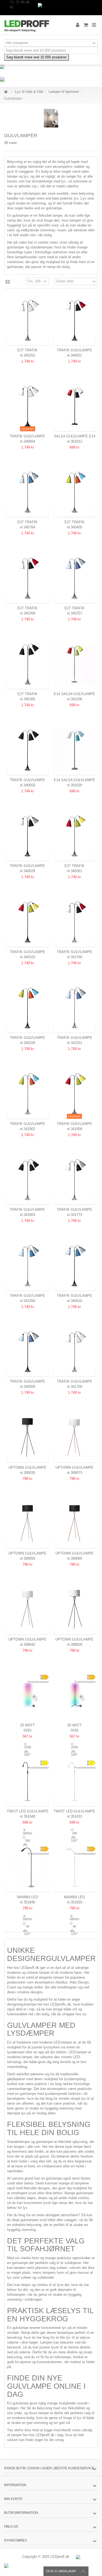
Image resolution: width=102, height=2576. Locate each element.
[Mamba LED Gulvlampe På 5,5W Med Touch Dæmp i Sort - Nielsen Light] (28, 1867)
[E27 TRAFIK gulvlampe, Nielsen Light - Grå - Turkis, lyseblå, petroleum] (28, 492)
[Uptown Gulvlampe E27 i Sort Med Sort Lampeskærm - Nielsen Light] (28, 1438)
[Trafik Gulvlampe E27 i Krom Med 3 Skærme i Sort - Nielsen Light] (28, 1180)
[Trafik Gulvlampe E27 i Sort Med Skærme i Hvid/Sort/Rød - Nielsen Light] (75, 321)
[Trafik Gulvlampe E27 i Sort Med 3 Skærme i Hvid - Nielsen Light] (28, 406)
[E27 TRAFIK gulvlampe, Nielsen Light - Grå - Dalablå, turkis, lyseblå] (75, 578)
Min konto (13, 2499)
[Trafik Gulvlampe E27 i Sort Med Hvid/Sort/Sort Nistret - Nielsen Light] (28, 836)
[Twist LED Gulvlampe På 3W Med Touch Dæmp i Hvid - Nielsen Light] (75, 1781)
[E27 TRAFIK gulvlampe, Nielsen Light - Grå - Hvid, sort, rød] (28, 578)
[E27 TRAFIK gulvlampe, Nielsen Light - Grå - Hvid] (28, 321)
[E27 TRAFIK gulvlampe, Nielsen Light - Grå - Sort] (28, 664)
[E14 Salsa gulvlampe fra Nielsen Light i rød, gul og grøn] (75, 664)
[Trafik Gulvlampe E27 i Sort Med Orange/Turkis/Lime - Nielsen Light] (28, 1008)
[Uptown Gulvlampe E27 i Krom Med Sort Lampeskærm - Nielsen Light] (28, 1524)
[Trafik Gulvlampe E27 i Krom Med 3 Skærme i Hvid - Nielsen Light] (75, 1352)
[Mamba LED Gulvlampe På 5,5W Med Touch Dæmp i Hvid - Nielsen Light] (75, 1867)
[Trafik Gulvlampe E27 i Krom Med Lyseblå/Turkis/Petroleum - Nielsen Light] (28, 1266)
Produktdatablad (38, 1682)
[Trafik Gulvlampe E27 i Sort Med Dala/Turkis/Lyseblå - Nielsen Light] (28, 1352)
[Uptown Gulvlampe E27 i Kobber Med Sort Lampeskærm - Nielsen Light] (75, 1524)
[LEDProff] (33, 25)
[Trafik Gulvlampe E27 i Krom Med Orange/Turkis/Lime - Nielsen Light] (28, 1094)
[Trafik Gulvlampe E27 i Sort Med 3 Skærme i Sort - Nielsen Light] (28, 750)
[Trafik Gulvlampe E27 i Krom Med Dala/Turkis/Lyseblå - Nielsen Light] (75, 1008)
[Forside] (6, 92)
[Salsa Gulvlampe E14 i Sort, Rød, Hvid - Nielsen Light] (75, 406)
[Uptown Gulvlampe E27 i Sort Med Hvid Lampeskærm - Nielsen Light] (75, 1609)
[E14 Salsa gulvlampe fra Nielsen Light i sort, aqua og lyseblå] (75, 750)
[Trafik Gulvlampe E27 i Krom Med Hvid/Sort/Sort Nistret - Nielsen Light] (75, 1180)
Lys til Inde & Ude (29, 92)
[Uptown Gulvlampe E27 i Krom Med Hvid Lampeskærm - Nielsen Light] (28, 1609)
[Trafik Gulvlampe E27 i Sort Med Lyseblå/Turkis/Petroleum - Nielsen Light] (75, 1266)
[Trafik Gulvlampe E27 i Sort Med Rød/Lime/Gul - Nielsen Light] (28, 922)
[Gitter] (8, 282)
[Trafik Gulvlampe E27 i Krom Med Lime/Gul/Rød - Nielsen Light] (75, 1094)
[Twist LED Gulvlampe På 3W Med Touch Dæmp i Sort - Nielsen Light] (28, 1781)
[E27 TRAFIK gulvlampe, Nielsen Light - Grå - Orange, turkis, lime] (75, 492)
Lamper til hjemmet (64, 92)
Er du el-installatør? (61, 2571)
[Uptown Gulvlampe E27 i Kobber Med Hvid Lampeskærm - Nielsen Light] (75, 1438)
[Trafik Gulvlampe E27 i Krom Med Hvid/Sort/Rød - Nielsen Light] (75, 922)
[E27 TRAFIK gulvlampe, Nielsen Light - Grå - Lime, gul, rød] (75, 836)
